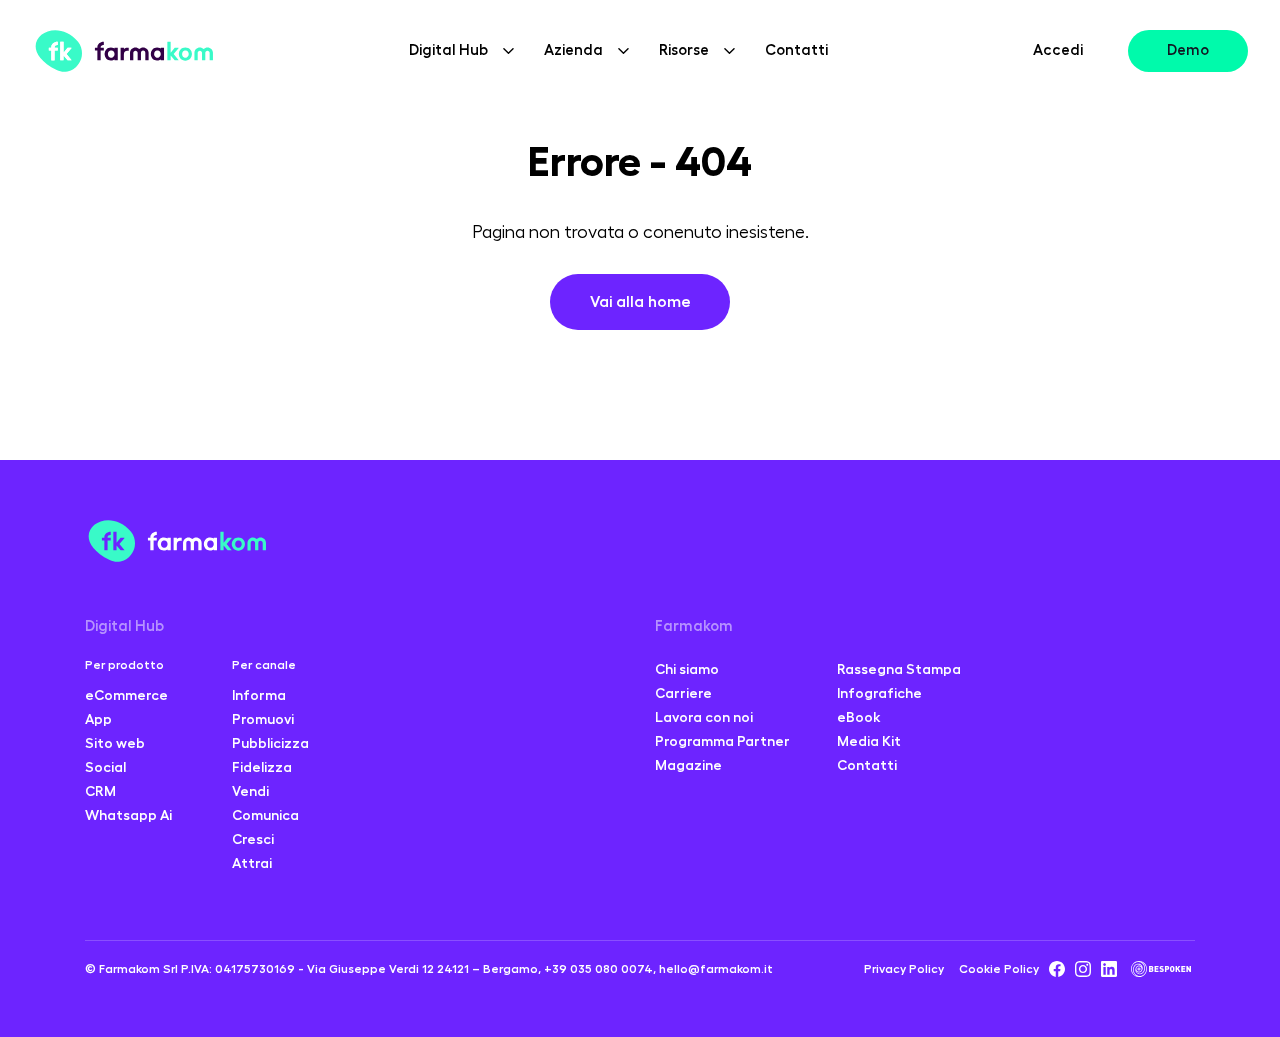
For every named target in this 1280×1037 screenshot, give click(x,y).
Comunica (265, 815)
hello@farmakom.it (716, 969)
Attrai (252, 863)
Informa (259, 695)
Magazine (688, 765)
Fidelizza (262, 767)
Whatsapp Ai (128, 815)
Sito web (115, 743)
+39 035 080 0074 (598, 969)
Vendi (250, 791)
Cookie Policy (999, 969)
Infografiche (879, 693)
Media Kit (869, 741)
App (98, 719)
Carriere (683, 693)
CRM (100, 791)
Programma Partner (722, 741)
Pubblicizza (270, 743)
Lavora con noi (704, 717)
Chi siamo (687, 669)
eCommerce (126, 695)
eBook (859, 717)
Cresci (253, 839)
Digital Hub (124, 626)
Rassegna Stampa (899, 669)
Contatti (796, 50)
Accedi (1058, 50)
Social (105, 767)
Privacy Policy (904, 969)
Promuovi (263, 719)
